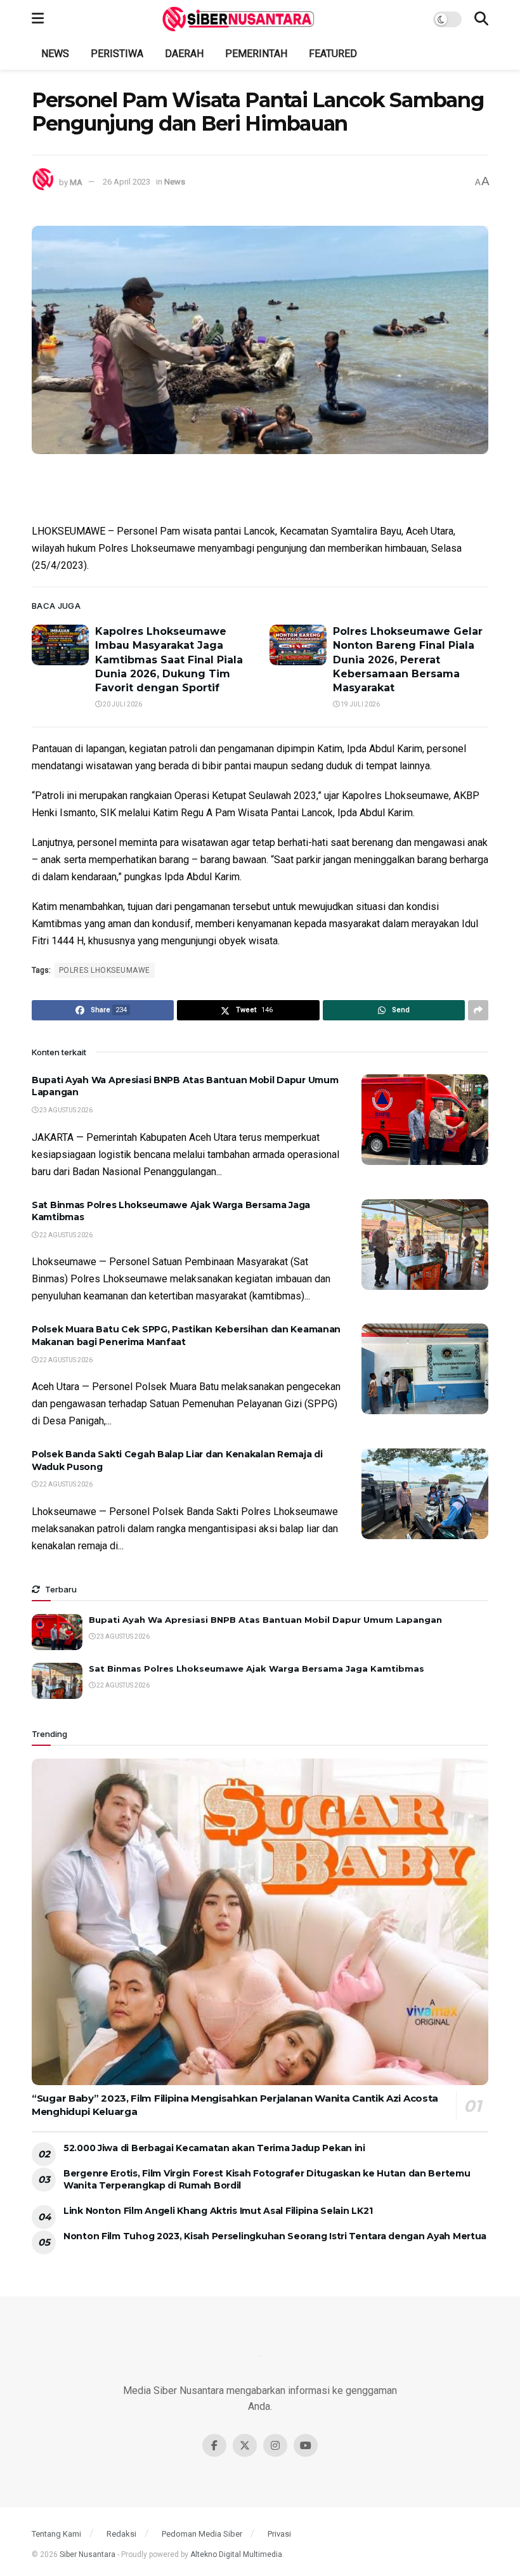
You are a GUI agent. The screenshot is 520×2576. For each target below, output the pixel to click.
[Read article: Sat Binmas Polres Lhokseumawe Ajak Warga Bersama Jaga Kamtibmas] (425, 1245)
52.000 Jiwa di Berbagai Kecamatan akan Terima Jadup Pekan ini (214, 2148)
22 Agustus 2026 (65, 1235)
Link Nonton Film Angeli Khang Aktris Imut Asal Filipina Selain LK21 (218, 2211)
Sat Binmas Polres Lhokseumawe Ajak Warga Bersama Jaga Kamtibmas (257, 1669)
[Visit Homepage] (238, 19)
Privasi (279, 2534)
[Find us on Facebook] (214, 2445)
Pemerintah (256, 54)
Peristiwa (117, 54)
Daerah (184, 54)
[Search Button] (481, 19)
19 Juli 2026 (360, 704)
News (55, 54)
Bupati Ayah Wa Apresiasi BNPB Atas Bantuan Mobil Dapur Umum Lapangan (265, 1620)
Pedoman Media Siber (202, 2534)
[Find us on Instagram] (275, 2445)
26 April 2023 (127, 182)
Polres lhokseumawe (105, 970)
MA (76, 182)
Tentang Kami (56, 2534)
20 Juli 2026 (122, 704)
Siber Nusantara (88, 2554)
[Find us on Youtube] (306, 2445)
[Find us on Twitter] (245, 2445)
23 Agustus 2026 (65, 1110)
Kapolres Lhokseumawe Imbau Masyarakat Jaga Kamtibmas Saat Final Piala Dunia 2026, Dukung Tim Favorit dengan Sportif (169, 660)
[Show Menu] (38, 19)
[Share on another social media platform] (478, 1010)
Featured (333, 54)
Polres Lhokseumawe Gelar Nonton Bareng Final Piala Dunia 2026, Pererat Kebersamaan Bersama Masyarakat (408, 660)
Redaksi (121, 2534)
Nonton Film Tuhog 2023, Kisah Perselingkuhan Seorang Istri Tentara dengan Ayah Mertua (275, 2236)
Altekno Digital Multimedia (236, 2554)
